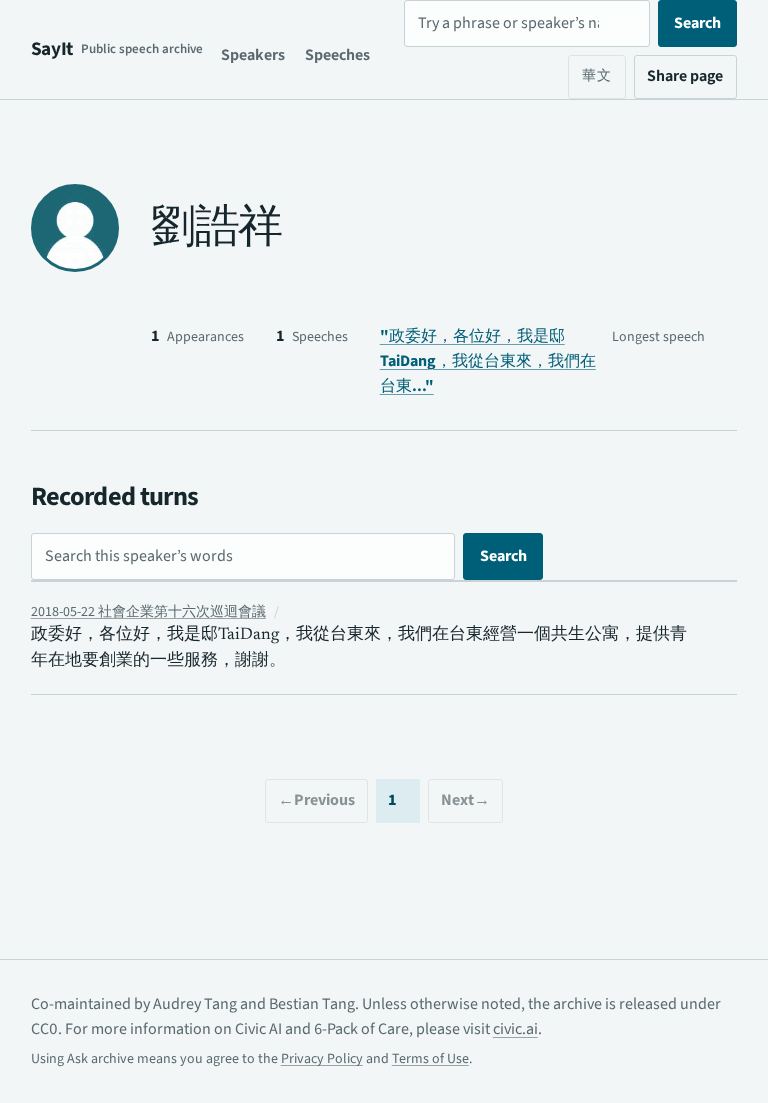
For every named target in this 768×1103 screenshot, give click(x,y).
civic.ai (515, 1029)
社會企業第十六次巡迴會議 (148, 612)
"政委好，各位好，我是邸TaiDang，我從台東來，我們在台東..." (488, 361)
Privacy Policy (322, 1059)
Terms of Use (430, 1059)
